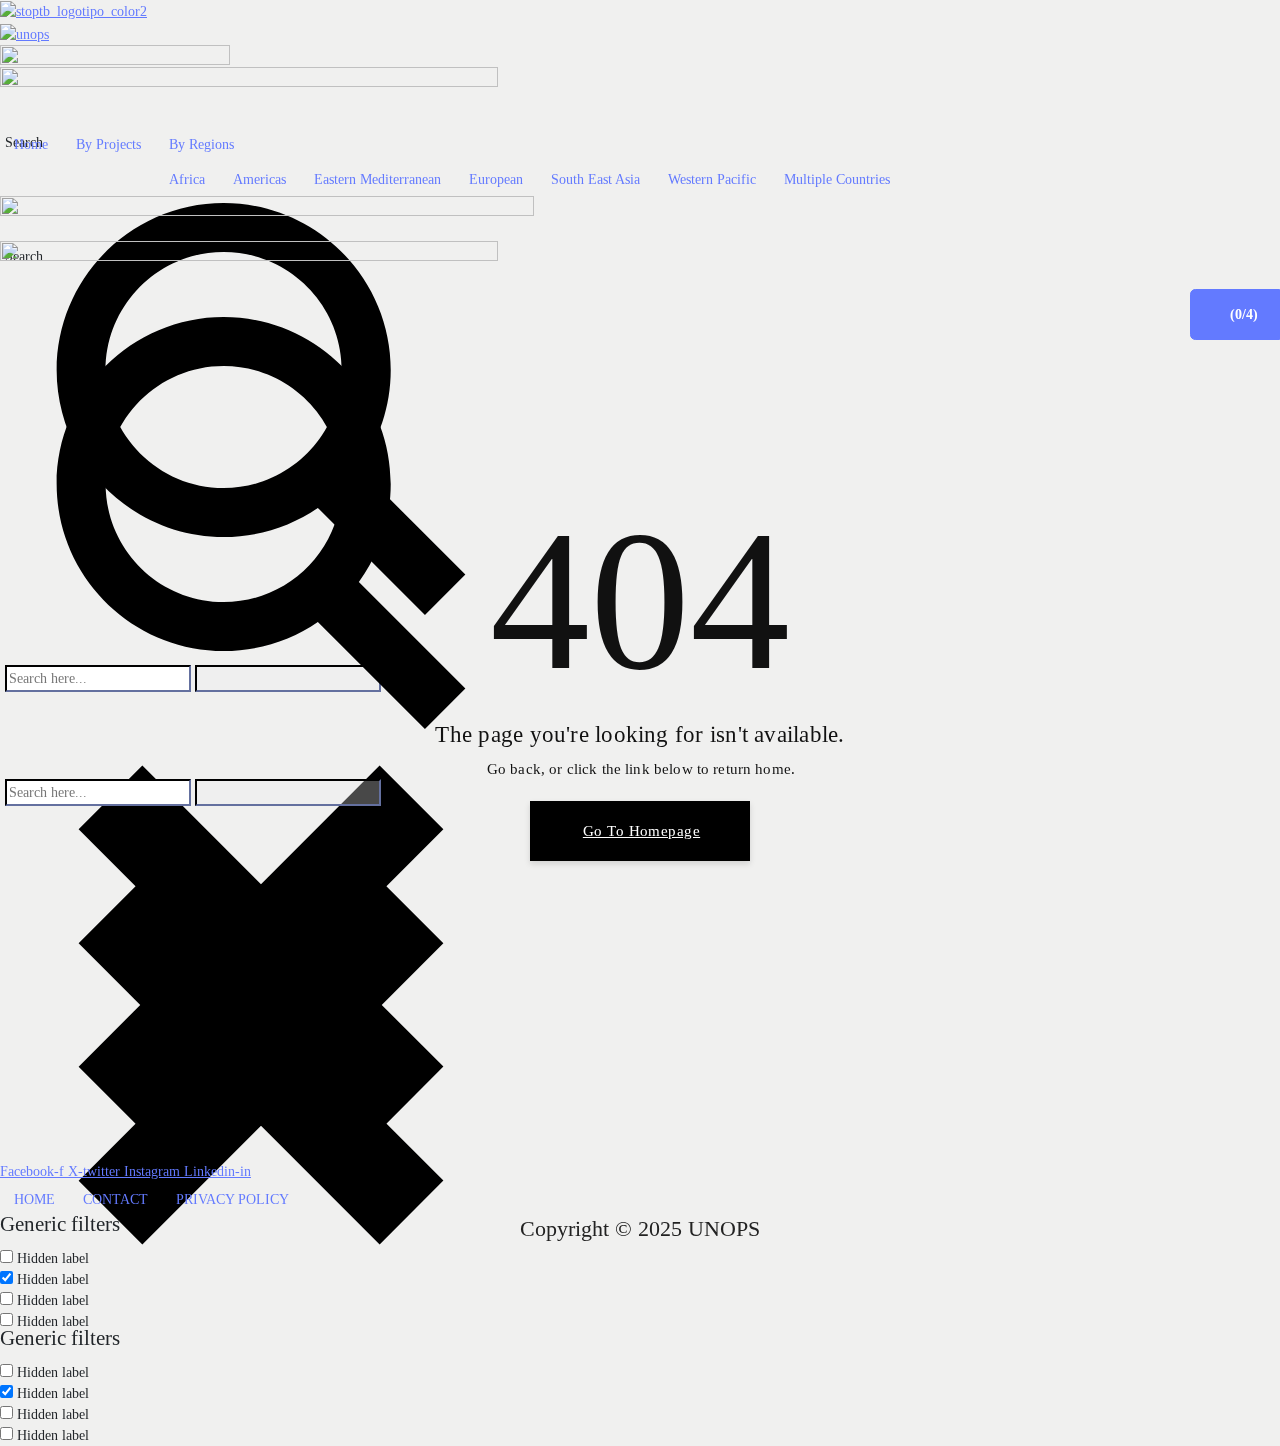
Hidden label (53, 1321)
